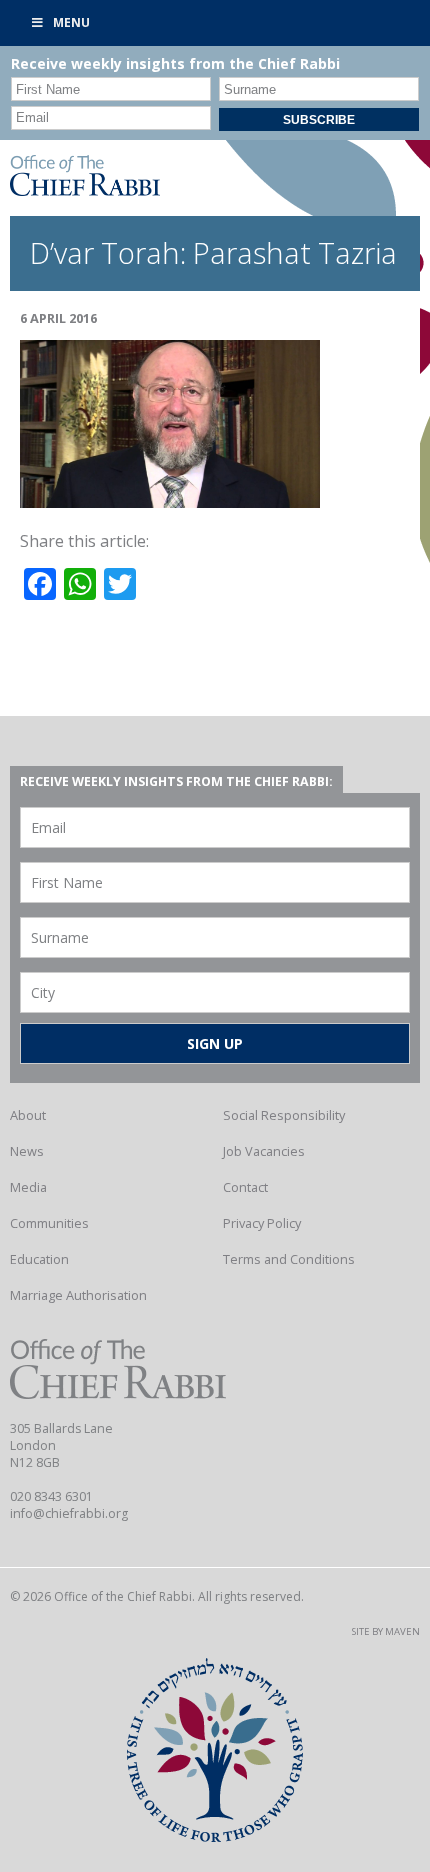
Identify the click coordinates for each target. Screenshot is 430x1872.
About (28, 1115)
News (27, 1151)
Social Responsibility (284, 1115)
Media (28, 1187)
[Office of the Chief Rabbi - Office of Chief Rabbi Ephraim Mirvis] (85, 190)
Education (39, 1259)
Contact (245, 1187)
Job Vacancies (264, 1151)
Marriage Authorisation (78, 1295)
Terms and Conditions (289, 1259)
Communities (49, 1223)
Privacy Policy (262, 1223)
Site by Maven (386, 1631)
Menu (71, 22)
